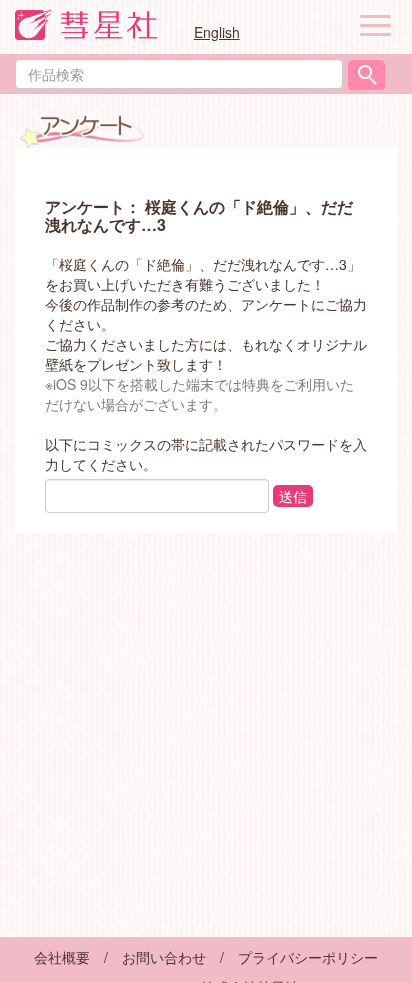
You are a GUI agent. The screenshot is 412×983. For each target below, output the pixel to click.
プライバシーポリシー (308, 957)
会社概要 (62, 957)
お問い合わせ (164, 957)
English (217, 32)
